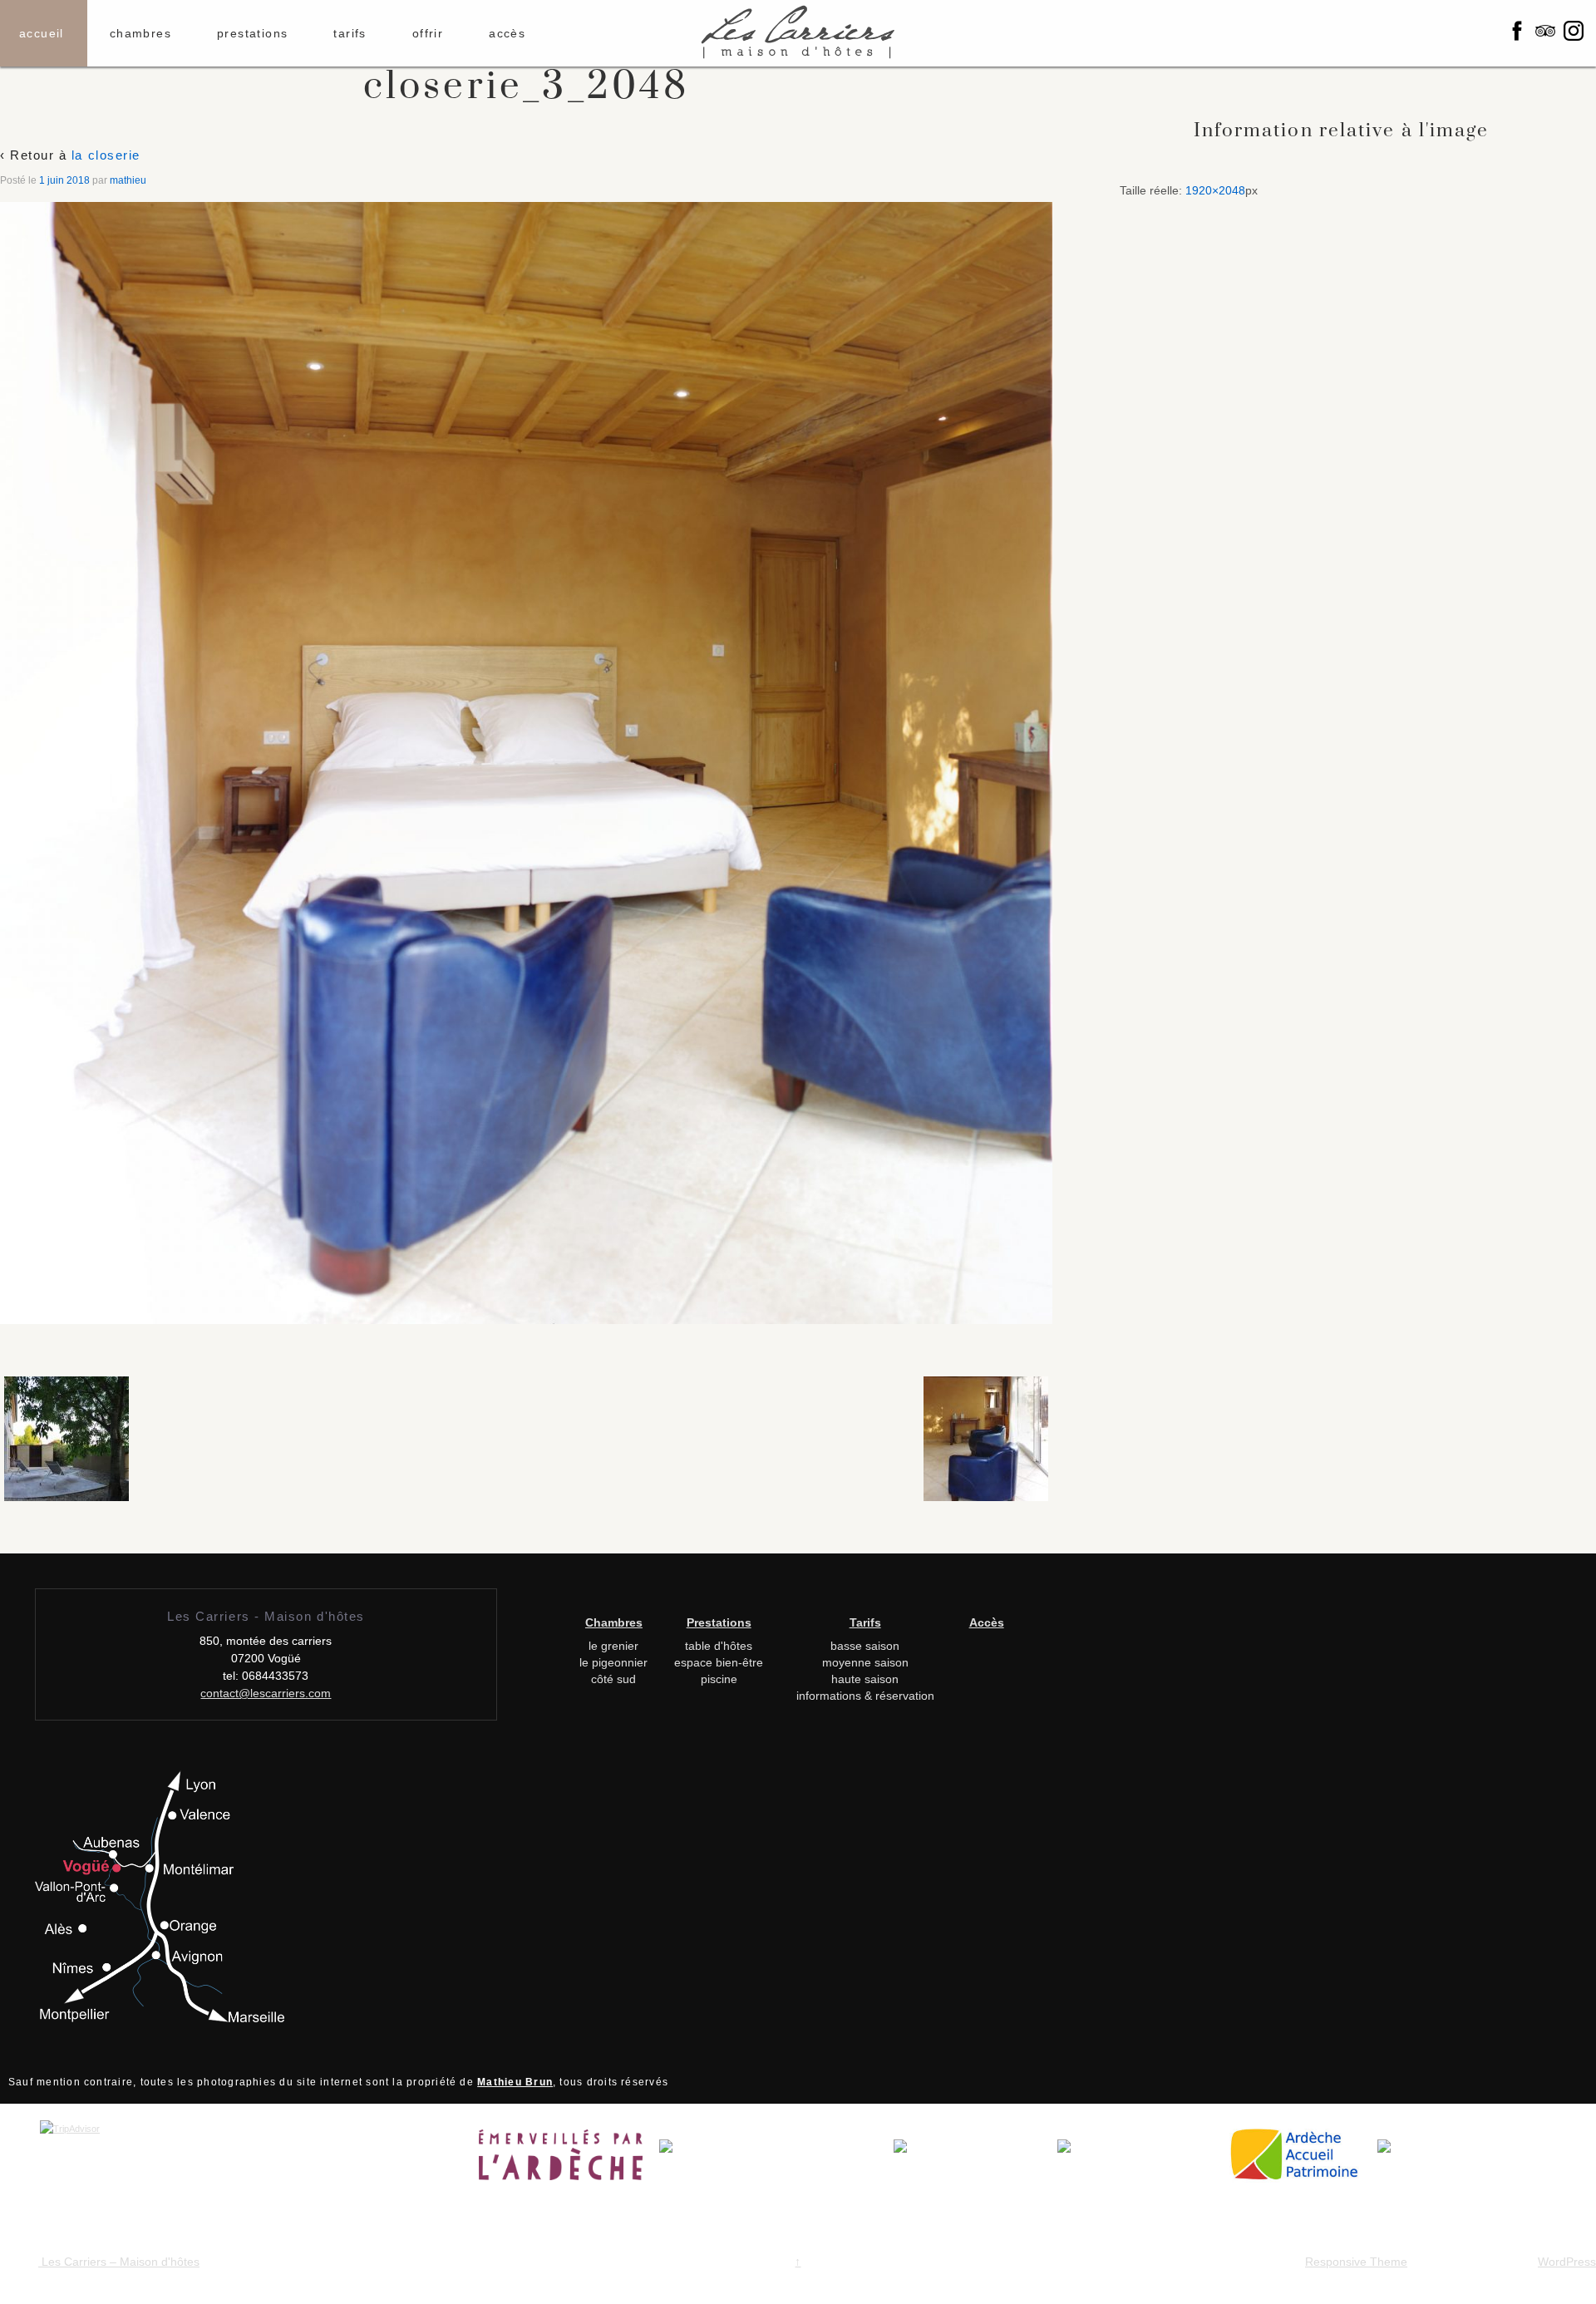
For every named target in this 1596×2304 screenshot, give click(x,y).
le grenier (613, 1646)
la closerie (106, 155)
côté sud (613, 1679)
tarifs (350, 33)
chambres (140, 33)
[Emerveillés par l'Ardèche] (569, 2160)
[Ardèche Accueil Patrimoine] (1301, 2160)
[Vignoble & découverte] (1418, 2160)
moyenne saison (865, 1662)
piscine (719, 1679)
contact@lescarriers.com (266, 1693)
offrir (428, 33)
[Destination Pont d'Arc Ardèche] (776, 2160)
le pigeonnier (613, 1662)
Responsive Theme (1356, 2262)
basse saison (865, 1646)
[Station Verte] (1141, 2160)
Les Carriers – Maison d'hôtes (119, 2262)
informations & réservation (865, 1696)
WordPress (1567, 2262)
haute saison (865, 1679)
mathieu (128, 180)
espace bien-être (719, 1662)
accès (507, 33)
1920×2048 (1215, 190)
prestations (252, 33)
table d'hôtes (719, 1646)
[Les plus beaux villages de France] (975, 2160)
